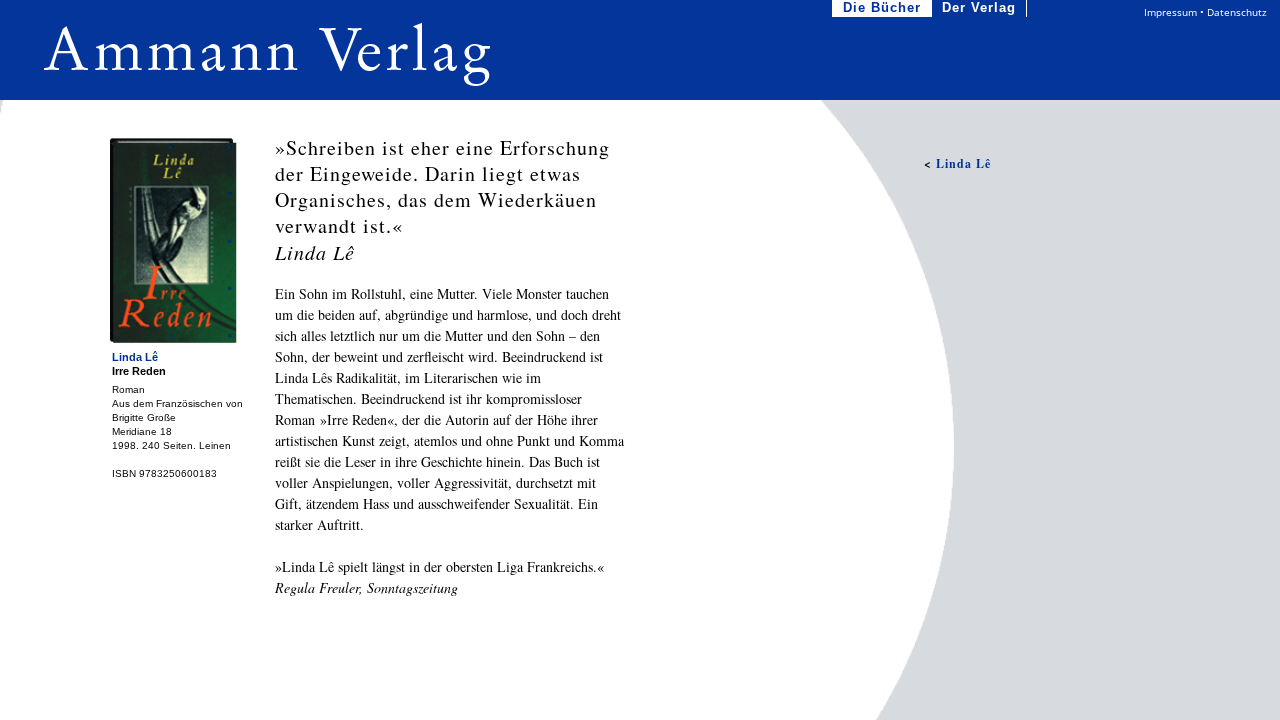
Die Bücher (882, 7)
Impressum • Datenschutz (1205, 12)
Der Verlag (979, 7)
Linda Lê (135, 357)
